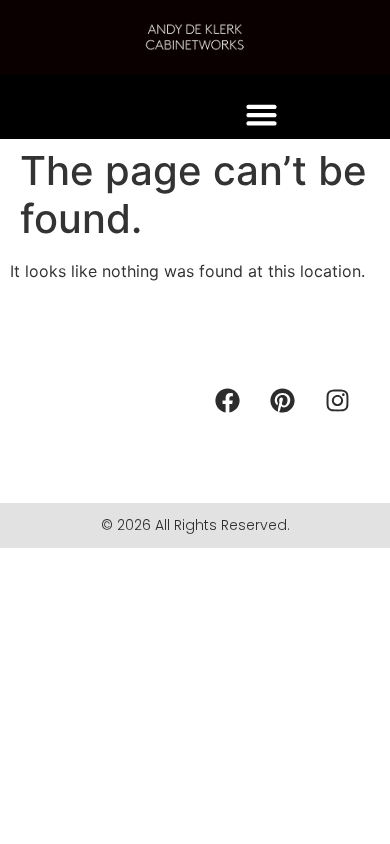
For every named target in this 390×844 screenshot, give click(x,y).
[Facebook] (228, 400)
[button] (262, 115)
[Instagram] (338, 400)
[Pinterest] (283, 400)
